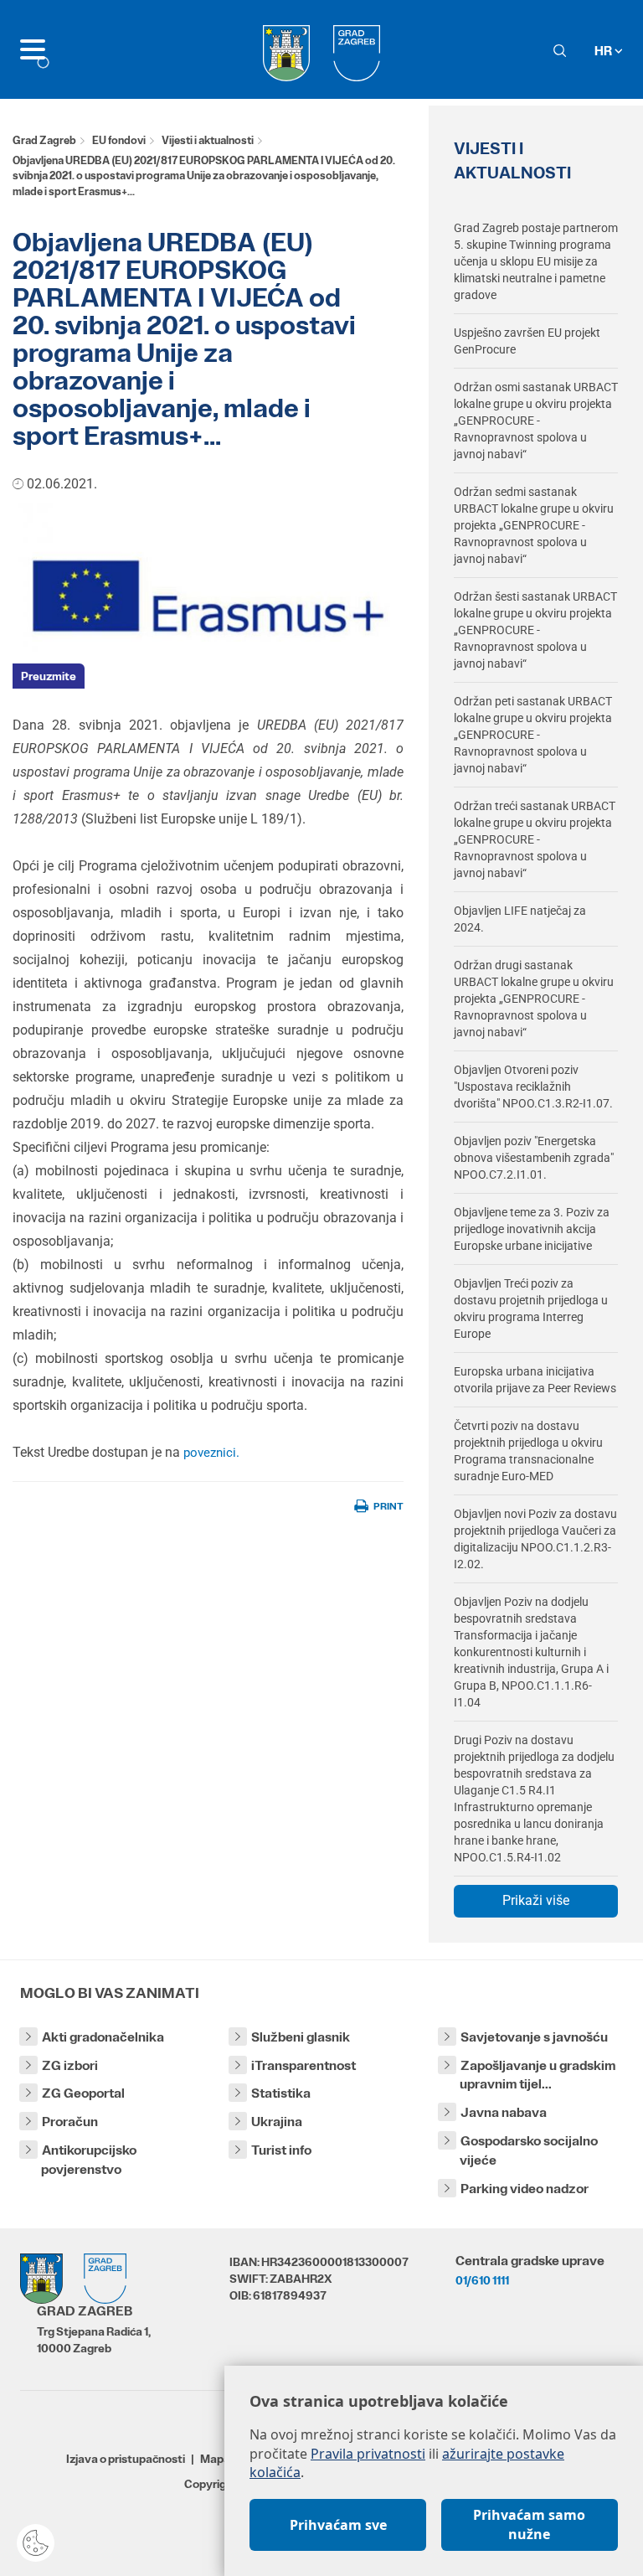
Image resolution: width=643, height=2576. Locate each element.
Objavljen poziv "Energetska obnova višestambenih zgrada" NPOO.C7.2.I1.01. (534, 1158)
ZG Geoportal (83, 2093)
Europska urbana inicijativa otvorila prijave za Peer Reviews (535, 1380)
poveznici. (211, 1453)
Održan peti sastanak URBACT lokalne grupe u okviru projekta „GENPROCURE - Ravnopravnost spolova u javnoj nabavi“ (533, 735)
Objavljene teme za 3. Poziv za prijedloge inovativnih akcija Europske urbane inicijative (532, 1229)
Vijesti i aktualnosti (208, 140)
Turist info (281, 2150)
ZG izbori (70, 2065)
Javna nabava (504, 2112)
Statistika (281, 2093)
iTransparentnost (303, 2065)
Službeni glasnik (301, 2037)
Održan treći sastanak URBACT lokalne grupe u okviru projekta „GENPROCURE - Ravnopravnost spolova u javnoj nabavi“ (535, 839)
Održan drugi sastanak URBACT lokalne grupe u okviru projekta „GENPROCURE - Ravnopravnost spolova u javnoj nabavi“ (534, 999)
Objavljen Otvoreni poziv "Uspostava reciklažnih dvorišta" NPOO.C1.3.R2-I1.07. (533, 1087)
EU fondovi (119, 140)
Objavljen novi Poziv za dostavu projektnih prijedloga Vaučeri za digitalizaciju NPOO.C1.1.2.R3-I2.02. (535, 1539)
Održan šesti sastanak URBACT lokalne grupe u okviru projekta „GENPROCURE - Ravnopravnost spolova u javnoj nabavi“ (535, 630)
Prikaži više (536, 1900)
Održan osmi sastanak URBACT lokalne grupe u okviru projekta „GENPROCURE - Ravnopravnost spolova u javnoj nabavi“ (536, 421)
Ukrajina (277, 2122)
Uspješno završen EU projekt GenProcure (527, 341)
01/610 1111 (482, 2280)
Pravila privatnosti (368, 2454)
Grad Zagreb (44, 140)
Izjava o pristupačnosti (126, 2459)
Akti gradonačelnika (103, 2037)
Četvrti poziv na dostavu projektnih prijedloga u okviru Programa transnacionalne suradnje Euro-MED (528, 1451)
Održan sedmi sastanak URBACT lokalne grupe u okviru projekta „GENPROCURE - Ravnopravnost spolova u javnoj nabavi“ (534, 525)
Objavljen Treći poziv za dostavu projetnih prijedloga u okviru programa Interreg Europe (531, 1309)
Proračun (70, 2122)
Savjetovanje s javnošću (534, 2037)
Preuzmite (49, 676)
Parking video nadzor (525, 2189)
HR (604, 51)
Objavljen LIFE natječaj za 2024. (520, 919)
